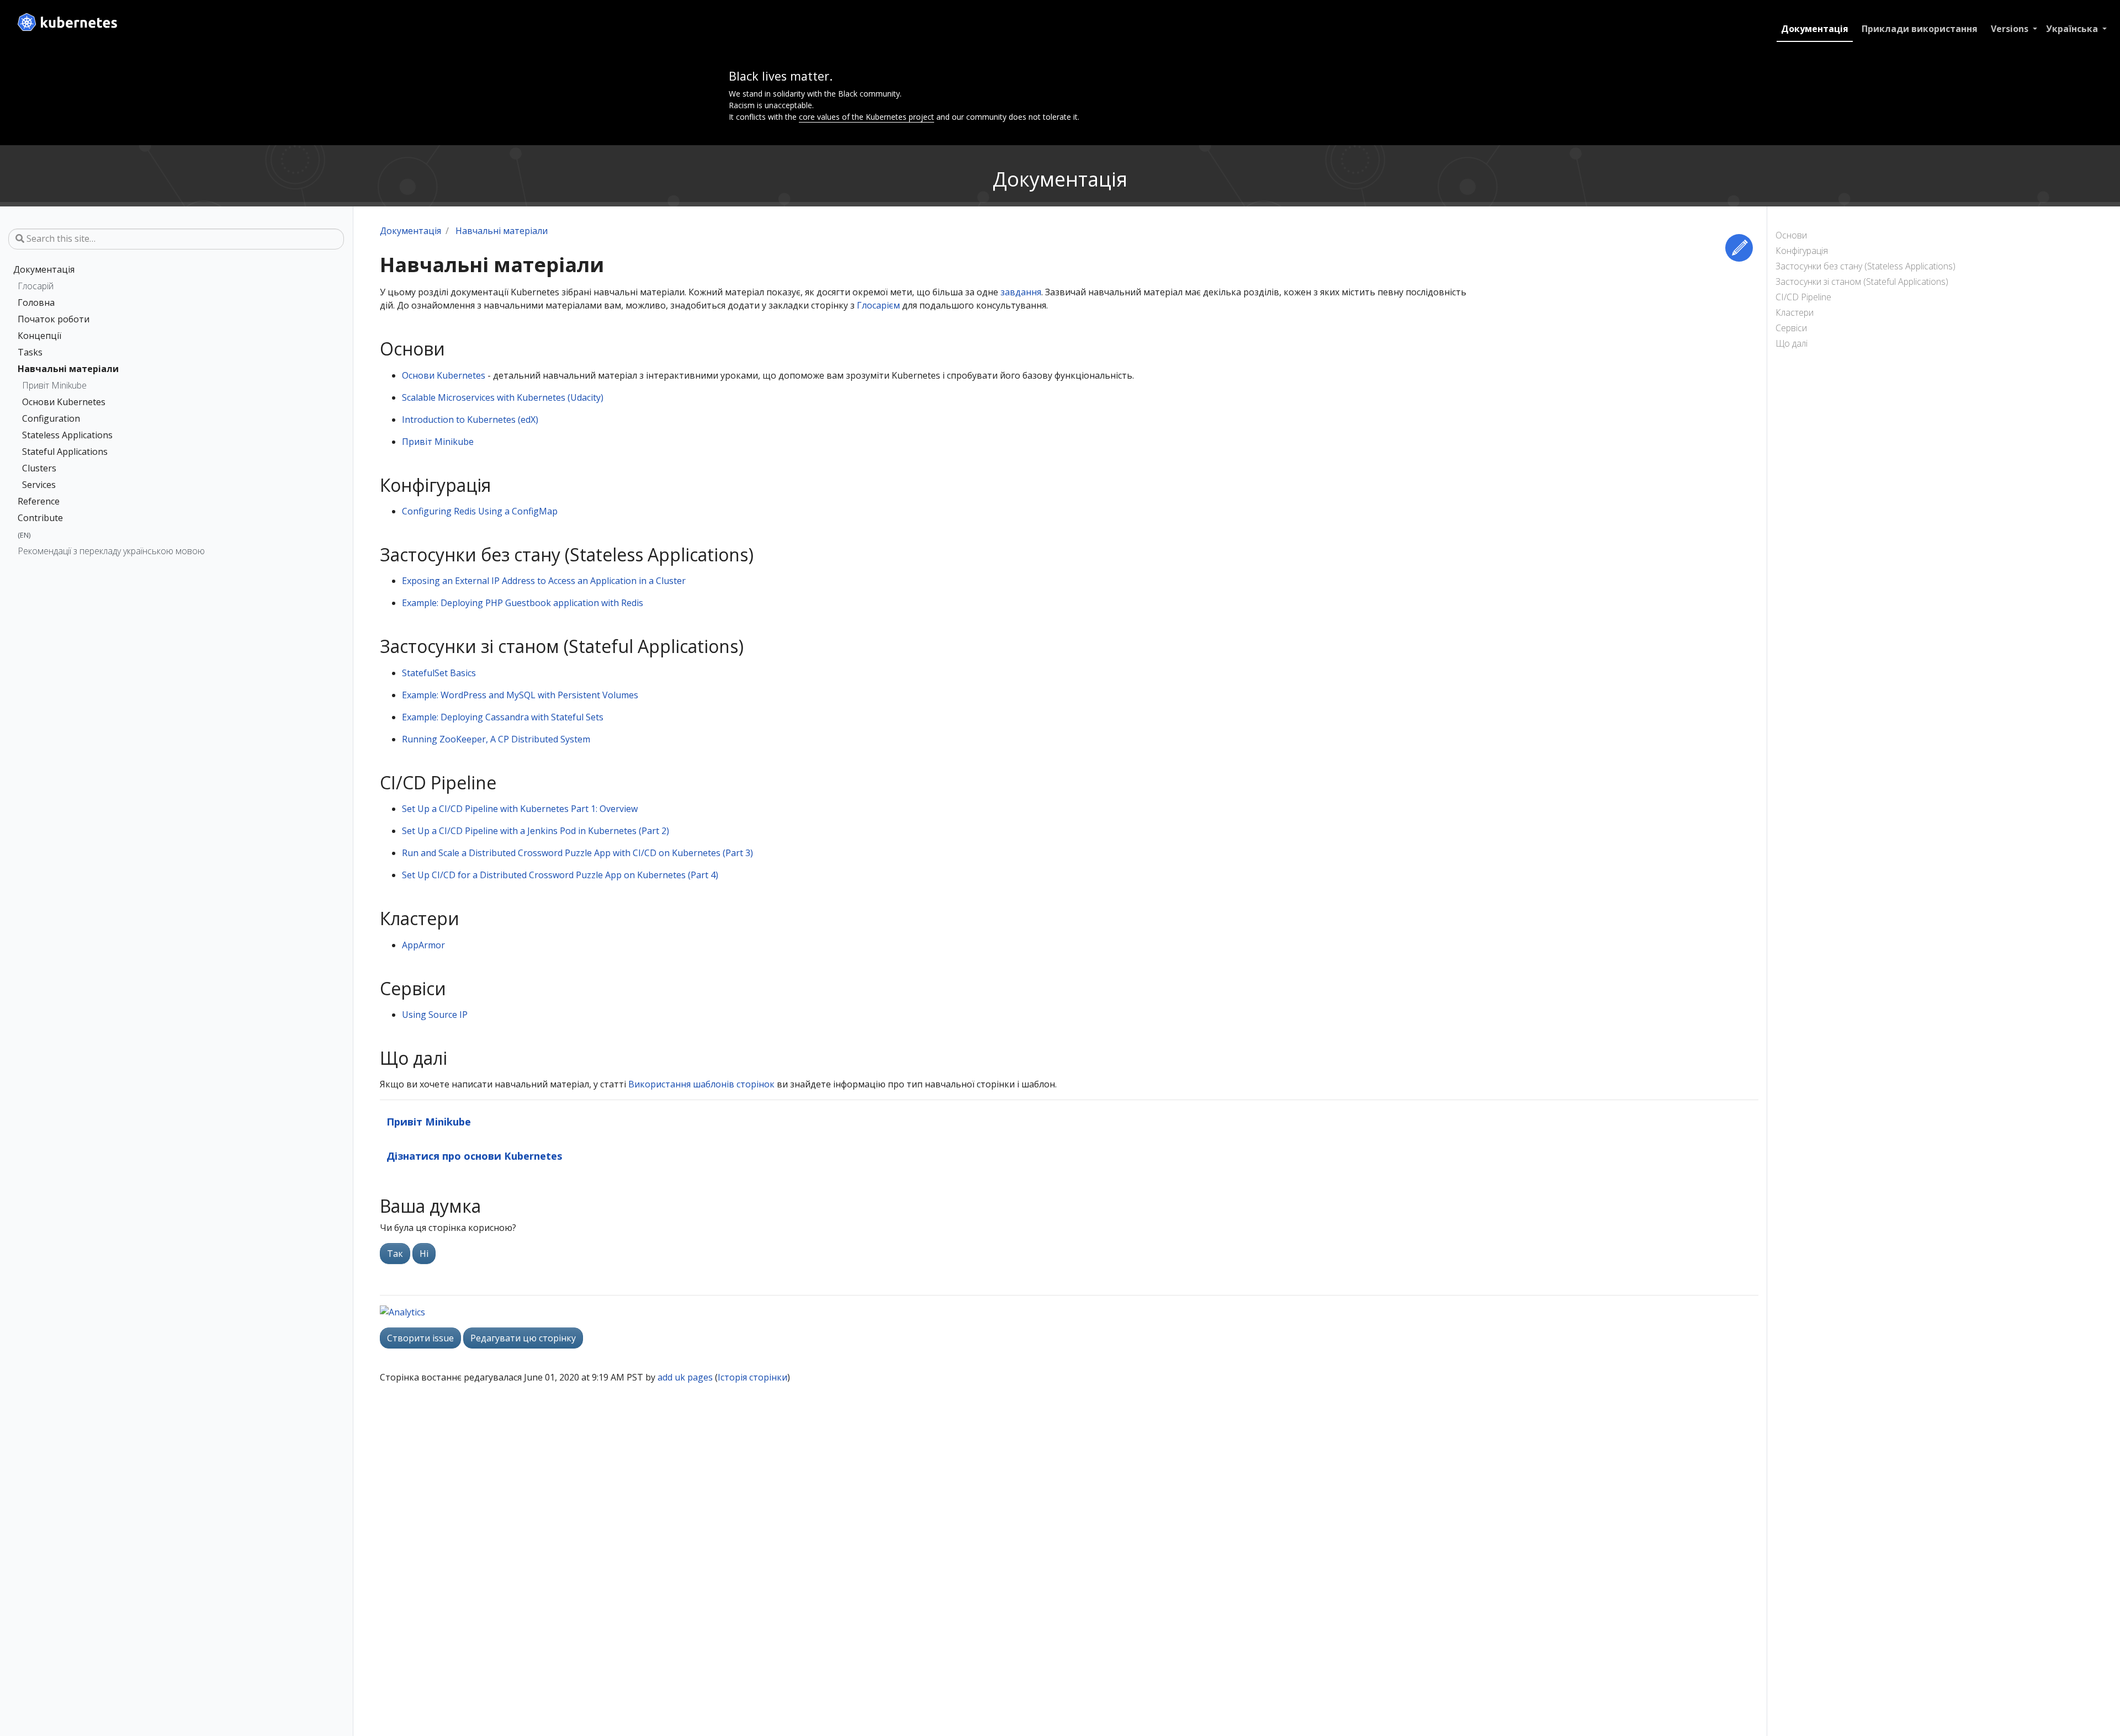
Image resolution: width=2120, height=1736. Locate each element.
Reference (39, 501)
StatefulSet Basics (439, 673)
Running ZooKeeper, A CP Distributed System (496, 739)
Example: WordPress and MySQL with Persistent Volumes (520, 695)
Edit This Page (1739, 248)
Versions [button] (2011, 29)
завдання (1021, 292)
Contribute (40, 518)
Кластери (1795, 312)
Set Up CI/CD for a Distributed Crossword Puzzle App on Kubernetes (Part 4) (560, 875)
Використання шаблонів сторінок (701, 1084)
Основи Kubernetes (64, 402)
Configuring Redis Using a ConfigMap (480, 511)
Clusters (39, 468)
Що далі (1792, 343)
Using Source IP (435, 1015)
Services (39, 485)
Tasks (30, 352)
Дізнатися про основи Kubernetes (475, 1156)
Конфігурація (1802, 251)
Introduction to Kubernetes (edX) (470, 420)
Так (395, 1254)
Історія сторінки (752, 1377)
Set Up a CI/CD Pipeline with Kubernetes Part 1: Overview (520, 809)
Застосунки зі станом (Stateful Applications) (1862, 282)
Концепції (39, 336)
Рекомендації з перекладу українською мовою (111, 551)
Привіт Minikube (54, 385)
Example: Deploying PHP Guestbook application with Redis (523, 603)
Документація (1815, 29)
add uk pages (685, 1377)
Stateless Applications (67, 435)
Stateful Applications (65, 452)
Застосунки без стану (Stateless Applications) (1865, 266)
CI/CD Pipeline (1803, 297)
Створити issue (420, 1338)
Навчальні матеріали (68, 369)
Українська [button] (2073, 29)
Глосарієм (878, 305)
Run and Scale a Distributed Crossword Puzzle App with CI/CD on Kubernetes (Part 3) (577, 853)
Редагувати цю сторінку (523, 1338)
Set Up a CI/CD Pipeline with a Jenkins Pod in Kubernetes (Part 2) (536, 831)
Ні (424, 1254)
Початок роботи (54, 319)
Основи (1791, 235)
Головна (36, 302)
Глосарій (36, 286)
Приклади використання (1920, 29)
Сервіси (1791, 328)
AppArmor (423, 945)
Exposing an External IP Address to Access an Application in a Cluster (544, 581)
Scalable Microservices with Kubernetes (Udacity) (503, 397)
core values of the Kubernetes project (866, 117)
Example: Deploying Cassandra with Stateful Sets (503, 717)
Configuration (51, 418)
